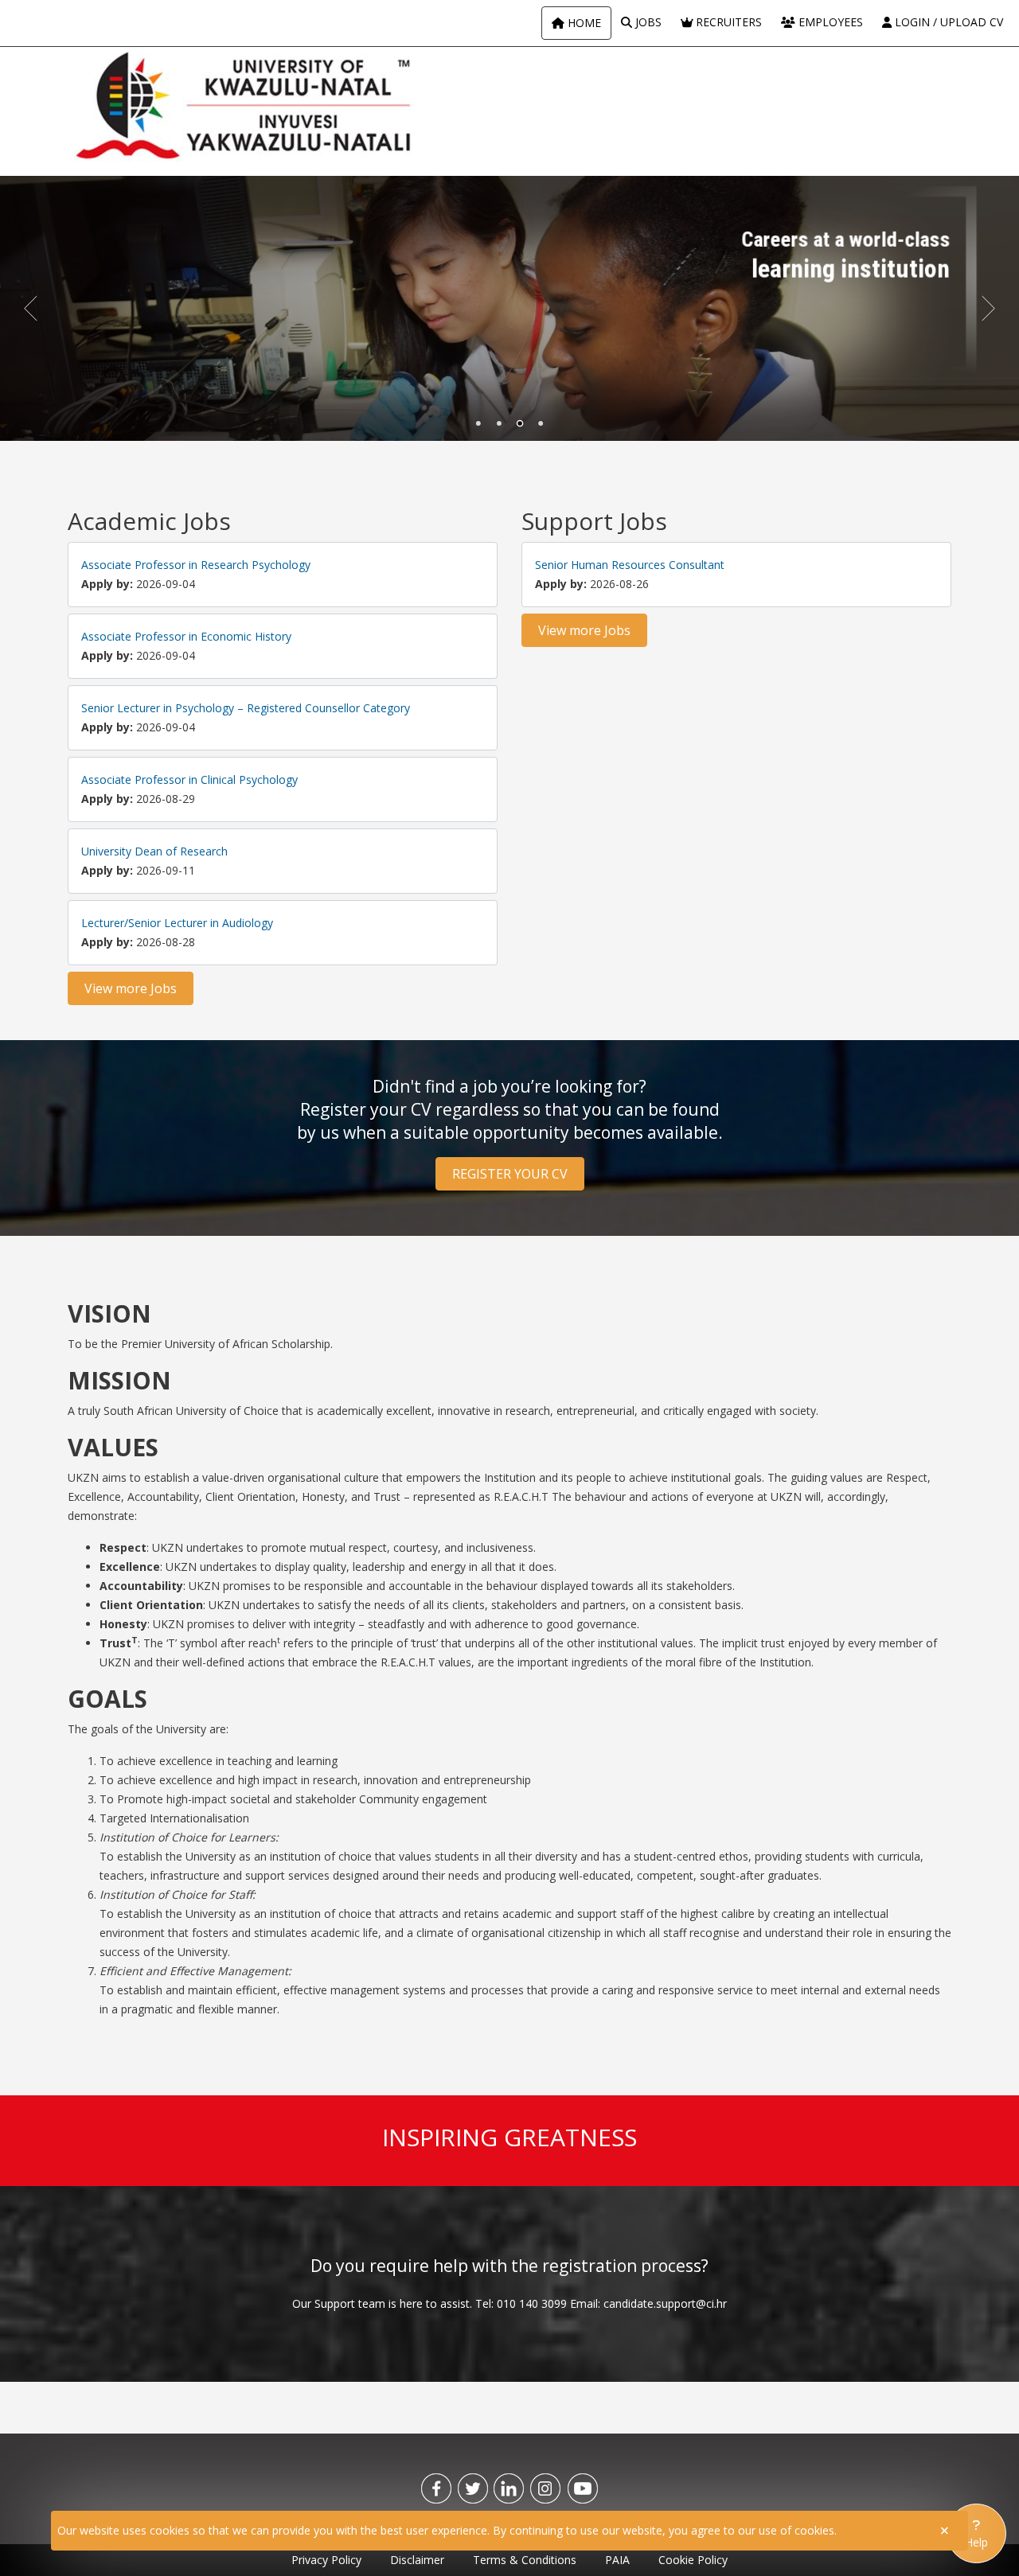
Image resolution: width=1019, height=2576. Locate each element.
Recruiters (727, 22)
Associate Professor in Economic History (186, 636)
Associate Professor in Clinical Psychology (189, 779)
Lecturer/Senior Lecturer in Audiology (177, 923)
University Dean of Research (154, 851)
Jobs (647, 22)
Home (583, 23)
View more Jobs (131, 988)
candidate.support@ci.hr (665, 2303)
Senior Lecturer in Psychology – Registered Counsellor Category (246, 708)
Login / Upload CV (947, 22)
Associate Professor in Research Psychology (196, 565)
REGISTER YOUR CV (510, 1174)
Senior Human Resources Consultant (630, 565)
